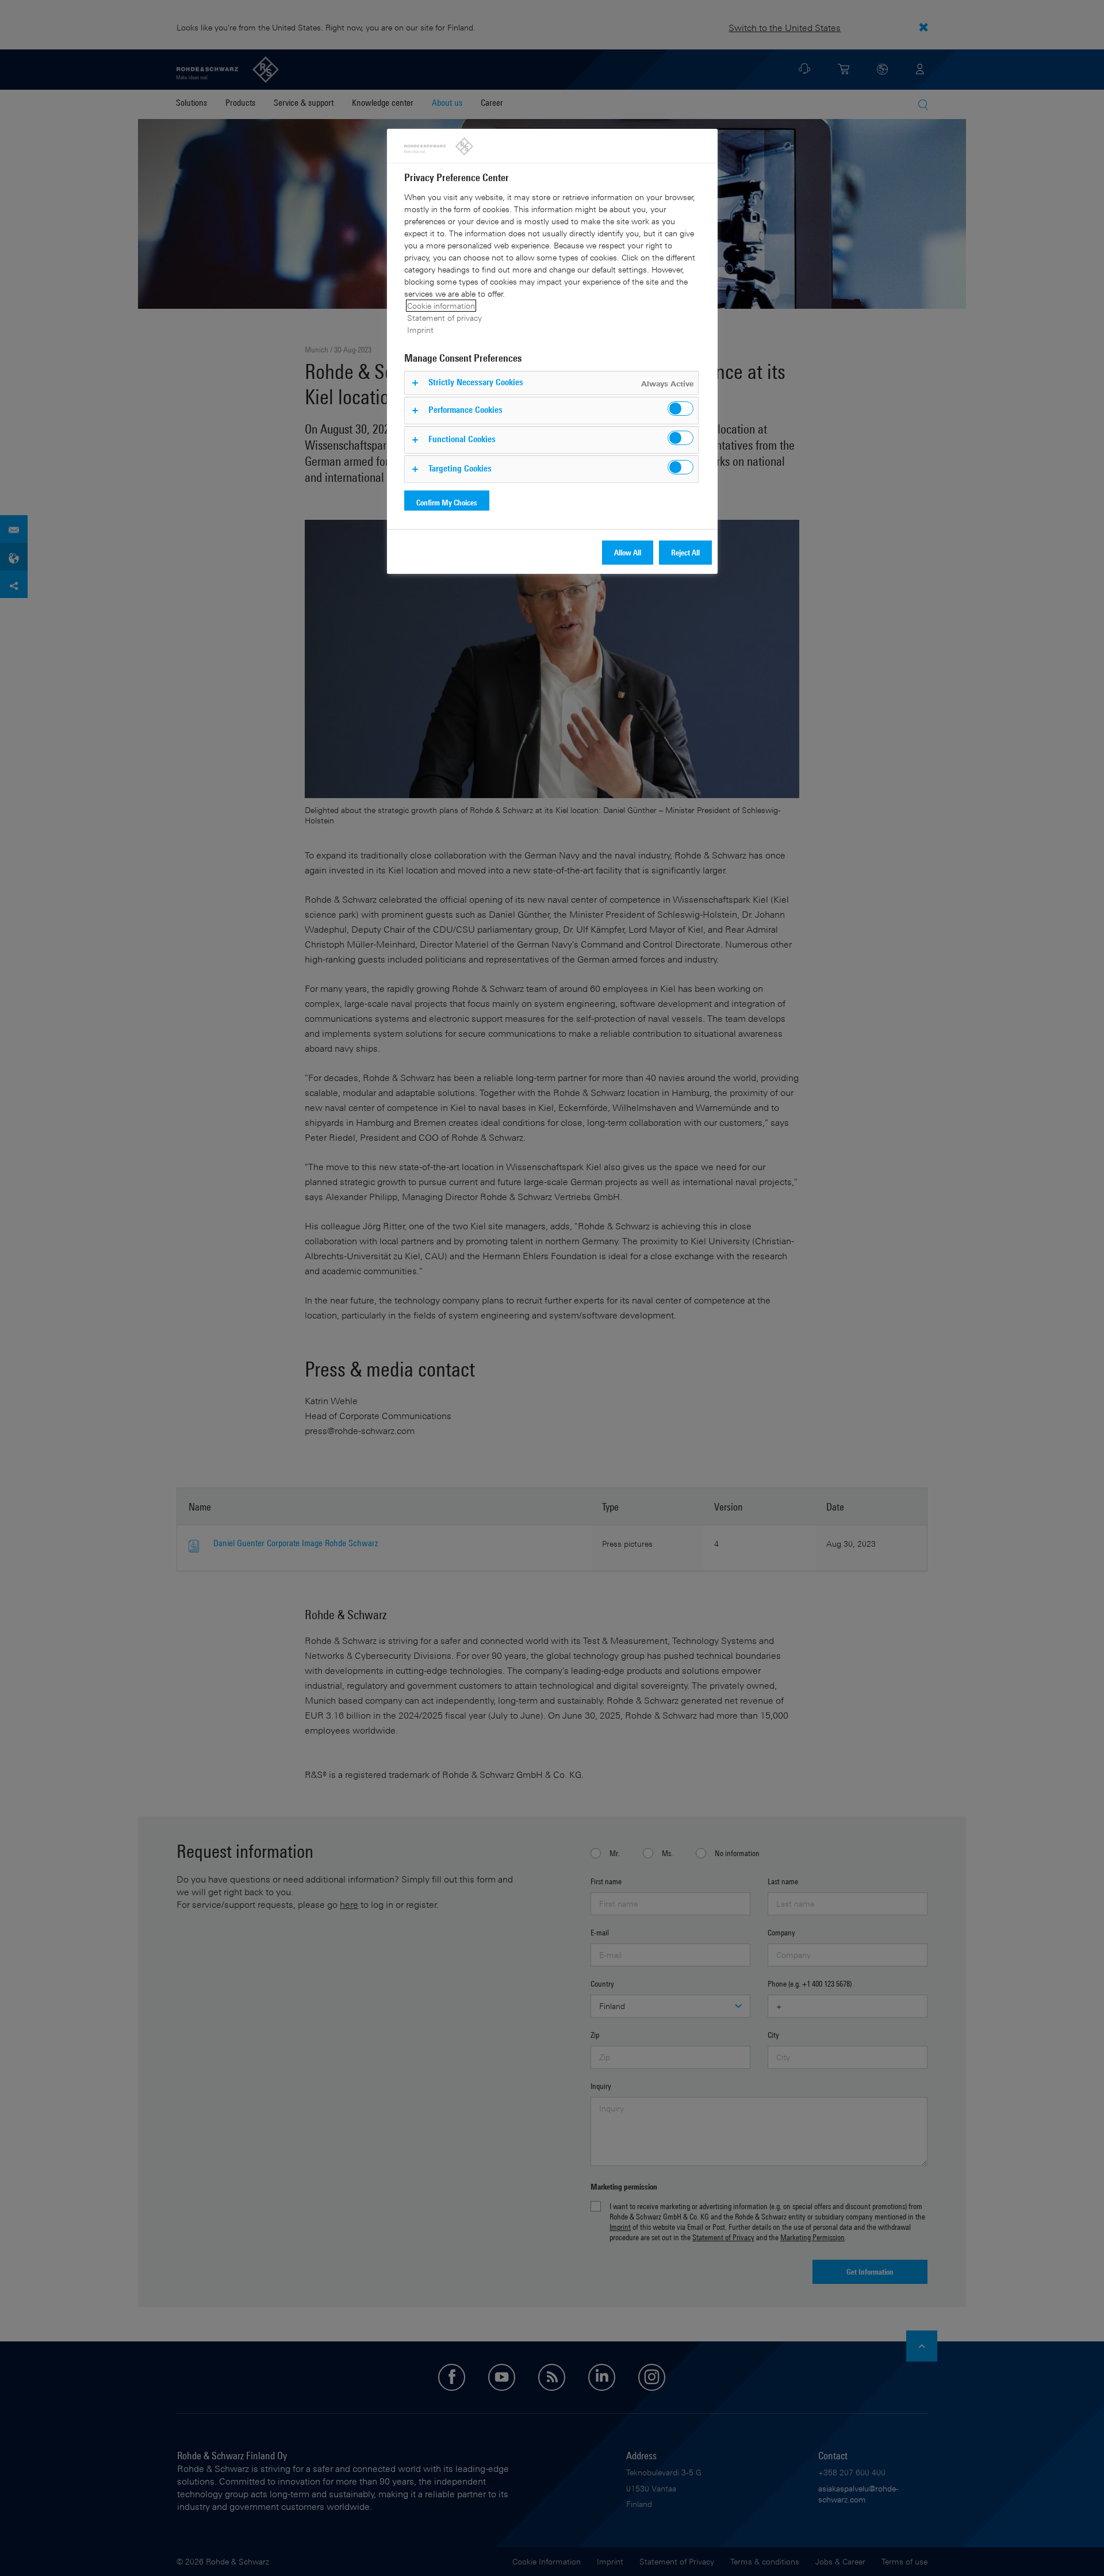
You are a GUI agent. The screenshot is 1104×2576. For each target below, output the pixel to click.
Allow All (628, 552)
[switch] (681, 409)
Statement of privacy (444, 318)
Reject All (685, 552)
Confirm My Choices (447, 502)
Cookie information (441, 306)
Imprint (420, 330)
